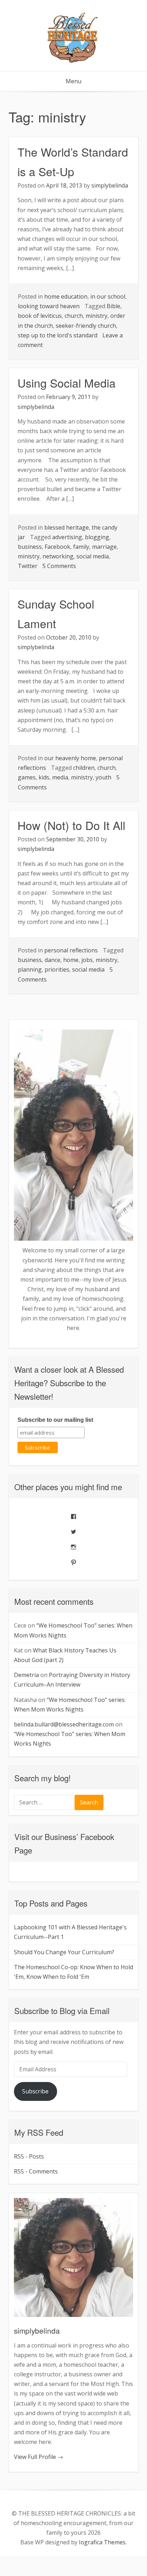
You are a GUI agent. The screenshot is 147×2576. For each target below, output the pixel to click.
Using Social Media (67, 383)
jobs (87, 960)
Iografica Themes (102, 2542)
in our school (108, 296)
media (60, 777)
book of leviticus (40, 316)
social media (93, 556)
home (71, 960)
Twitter (28, 566)
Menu (73, 81)
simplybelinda (110, 185)
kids (44, 777)
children (84, 768)
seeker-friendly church (86, 326)
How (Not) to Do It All (71, 825)
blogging (97, 537)
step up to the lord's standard (58, 335)
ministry (97, 316)
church (74, 316)
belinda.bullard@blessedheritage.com (64, 1724)
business (30, 547)
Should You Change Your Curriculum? (64, 1952)
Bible (113, 306)
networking (58, 556)
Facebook (57, 547)
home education (66, 296)
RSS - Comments (36, 2171)
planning (30, 969)
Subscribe (35, 2091)
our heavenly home (70, 758)
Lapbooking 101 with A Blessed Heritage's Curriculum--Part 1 (70, 1932)
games (27, 777)
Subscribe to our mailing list (55, 1420)
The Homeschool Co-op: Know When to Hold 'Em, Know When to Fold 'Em (73, 1972)
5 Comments (59, 566)
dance (52, 960)
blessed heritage (67, 527)
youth (103, 777)
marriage (104, 547)
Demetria (26, 1675)
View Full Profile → (39, 2457)
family (81, 547)
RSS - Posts (29, 2156)
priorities (57, 969)
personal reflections (71, 950)
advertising (67, 537)
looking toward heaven (49, 306)
